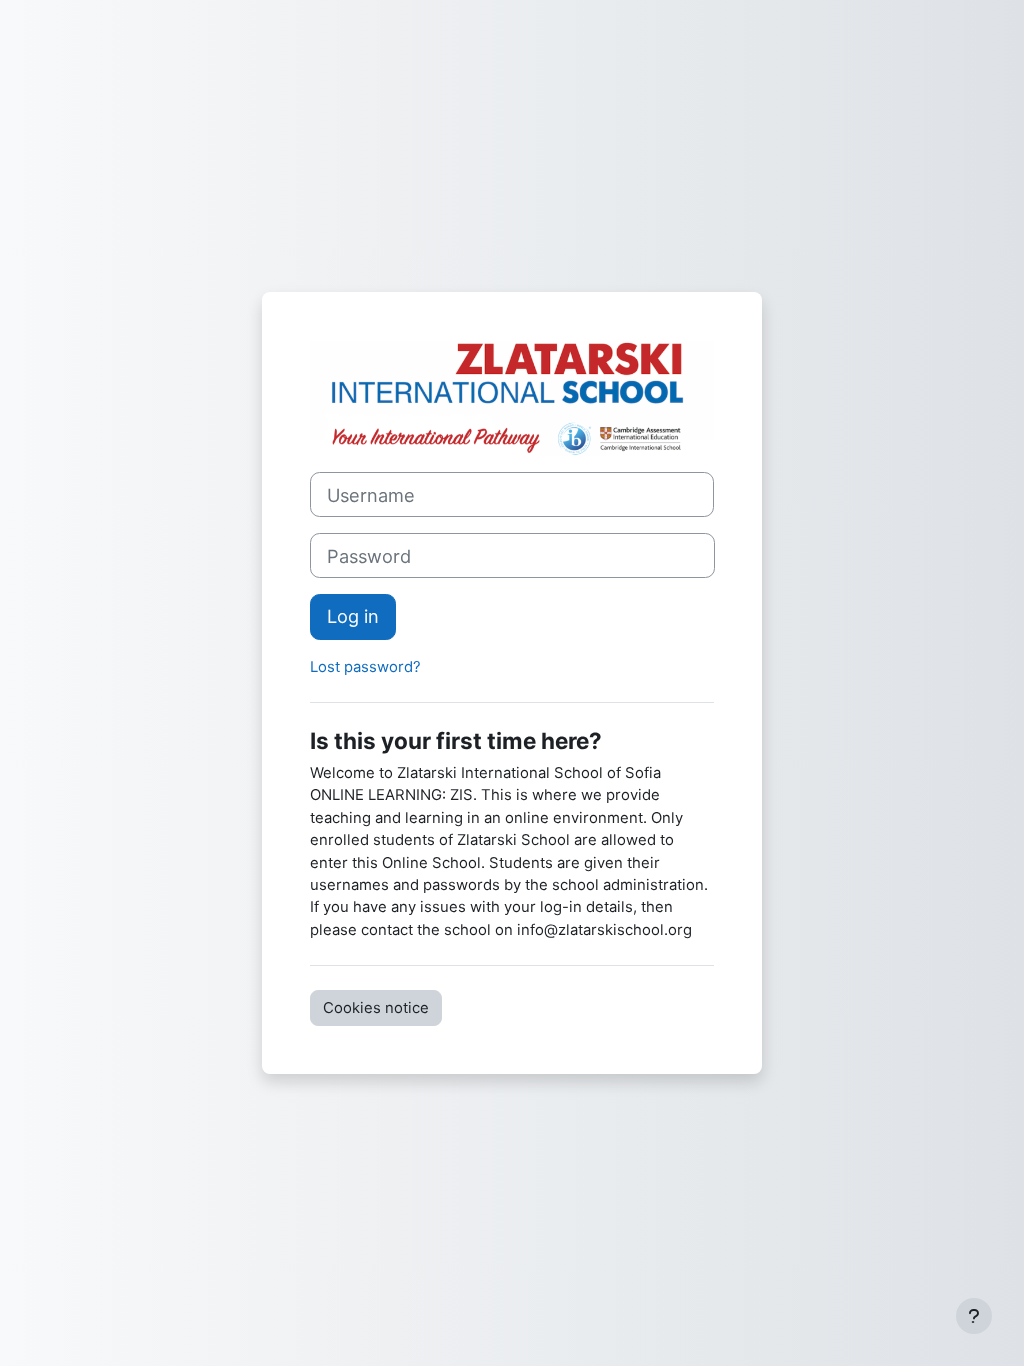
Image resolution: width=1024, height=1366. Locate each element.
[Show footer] (974, 1316)
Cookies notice (376, 1008)
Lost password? (365, 667)
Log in (353, 616)
